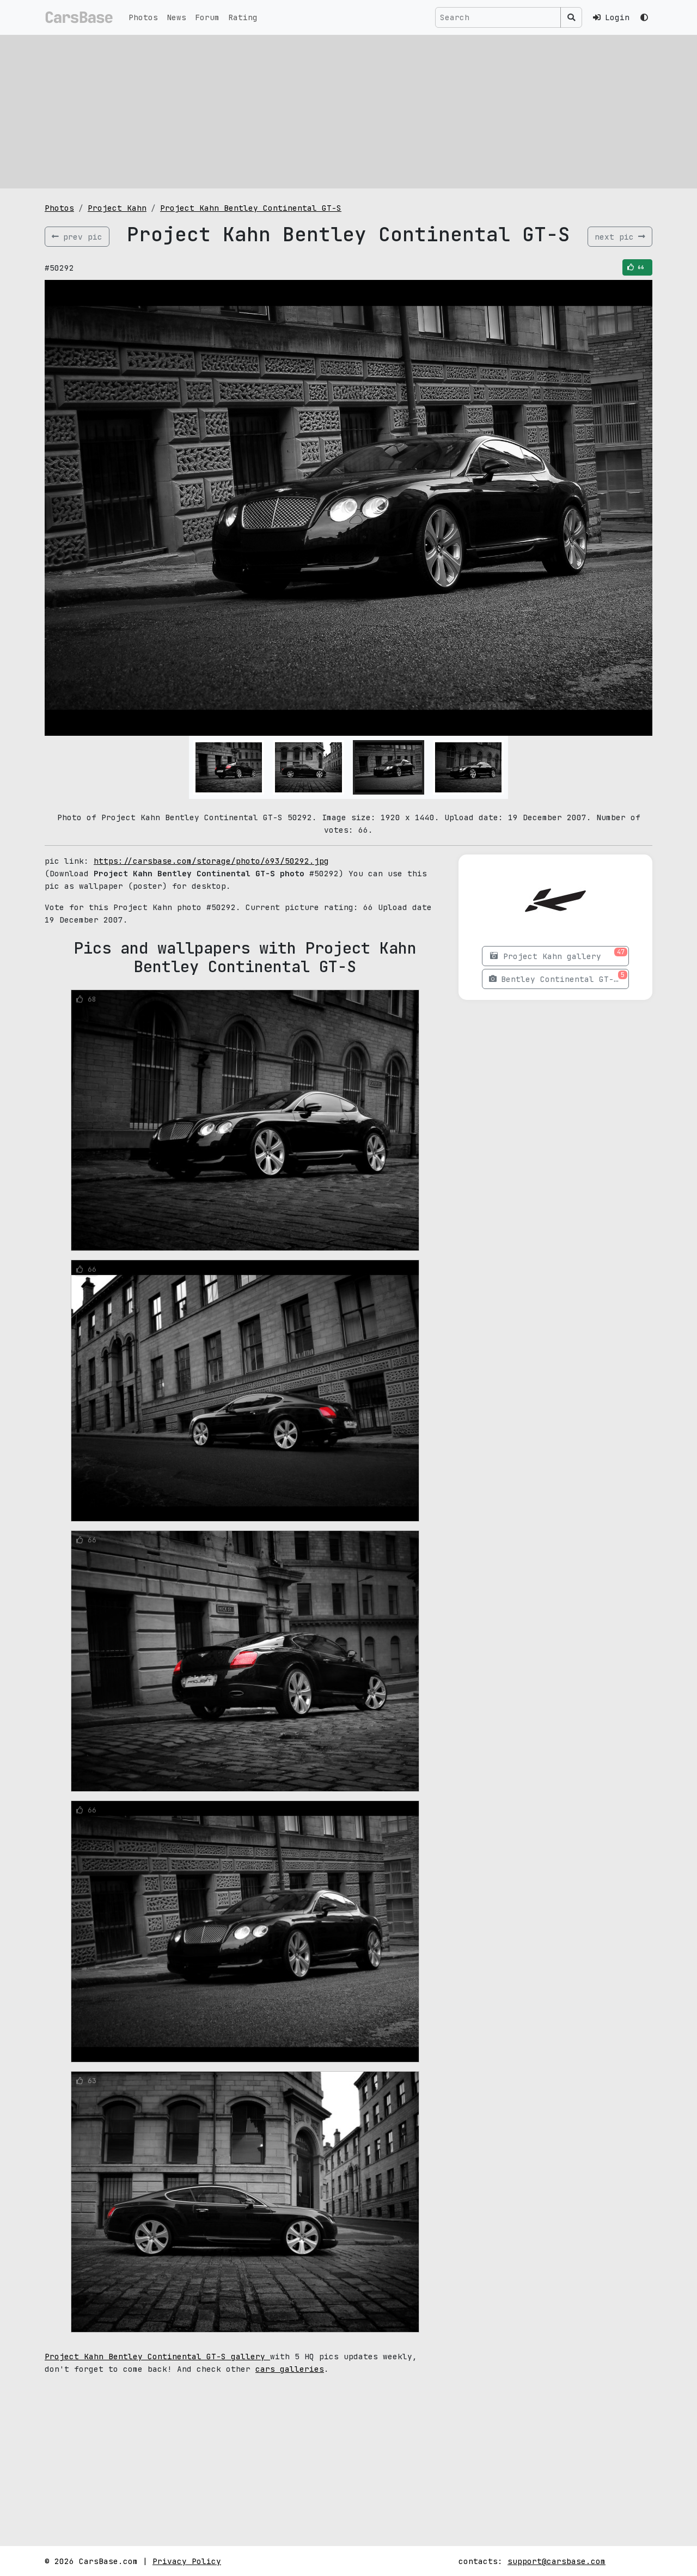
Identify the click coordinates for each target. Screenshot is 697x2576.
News (176, 17)
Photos (143, 17)
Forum (207, 17)
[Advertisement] (348, 112)
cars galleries (290, 2369)
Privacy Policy (187, 2561)
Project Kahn (117, 208)
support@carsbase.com (557, 2561)
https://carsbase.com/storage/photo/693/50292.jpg (211, 861)
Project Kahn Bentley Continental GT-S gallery (157, 2356)
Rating (243, 17)
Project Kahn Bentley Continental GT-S (251, 208)
